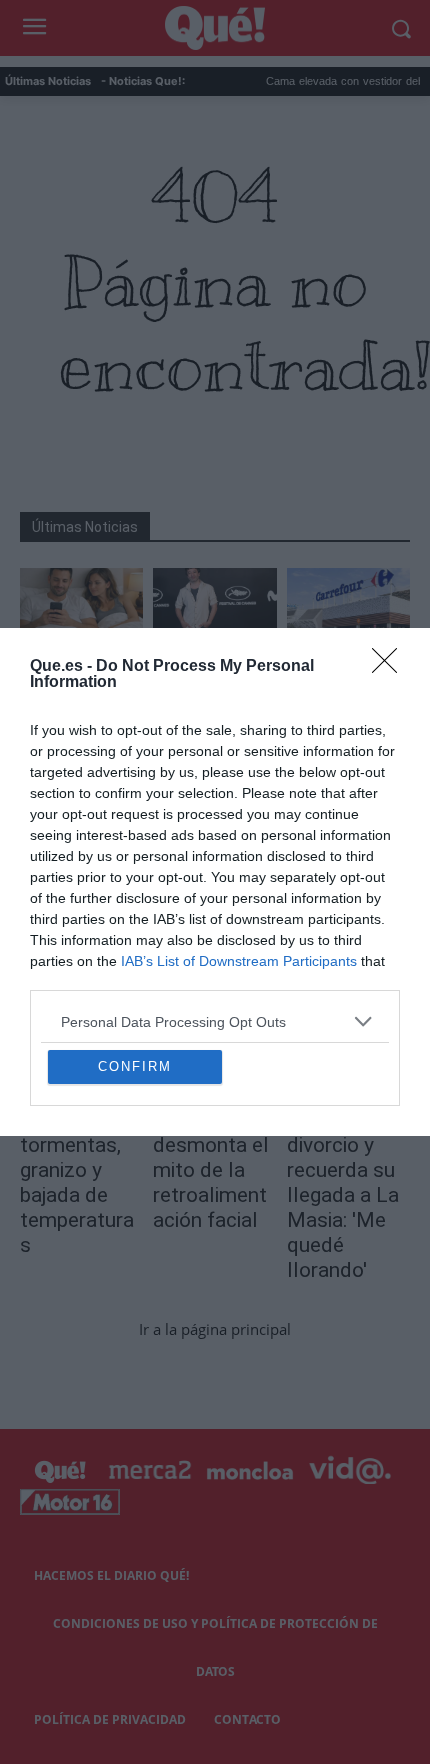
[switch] (353, 900)
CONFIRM (135, 1232)
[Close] (391, 501)
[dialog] (215, 882)
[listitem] (215, 855)
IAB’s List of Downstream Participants (239, 795)
